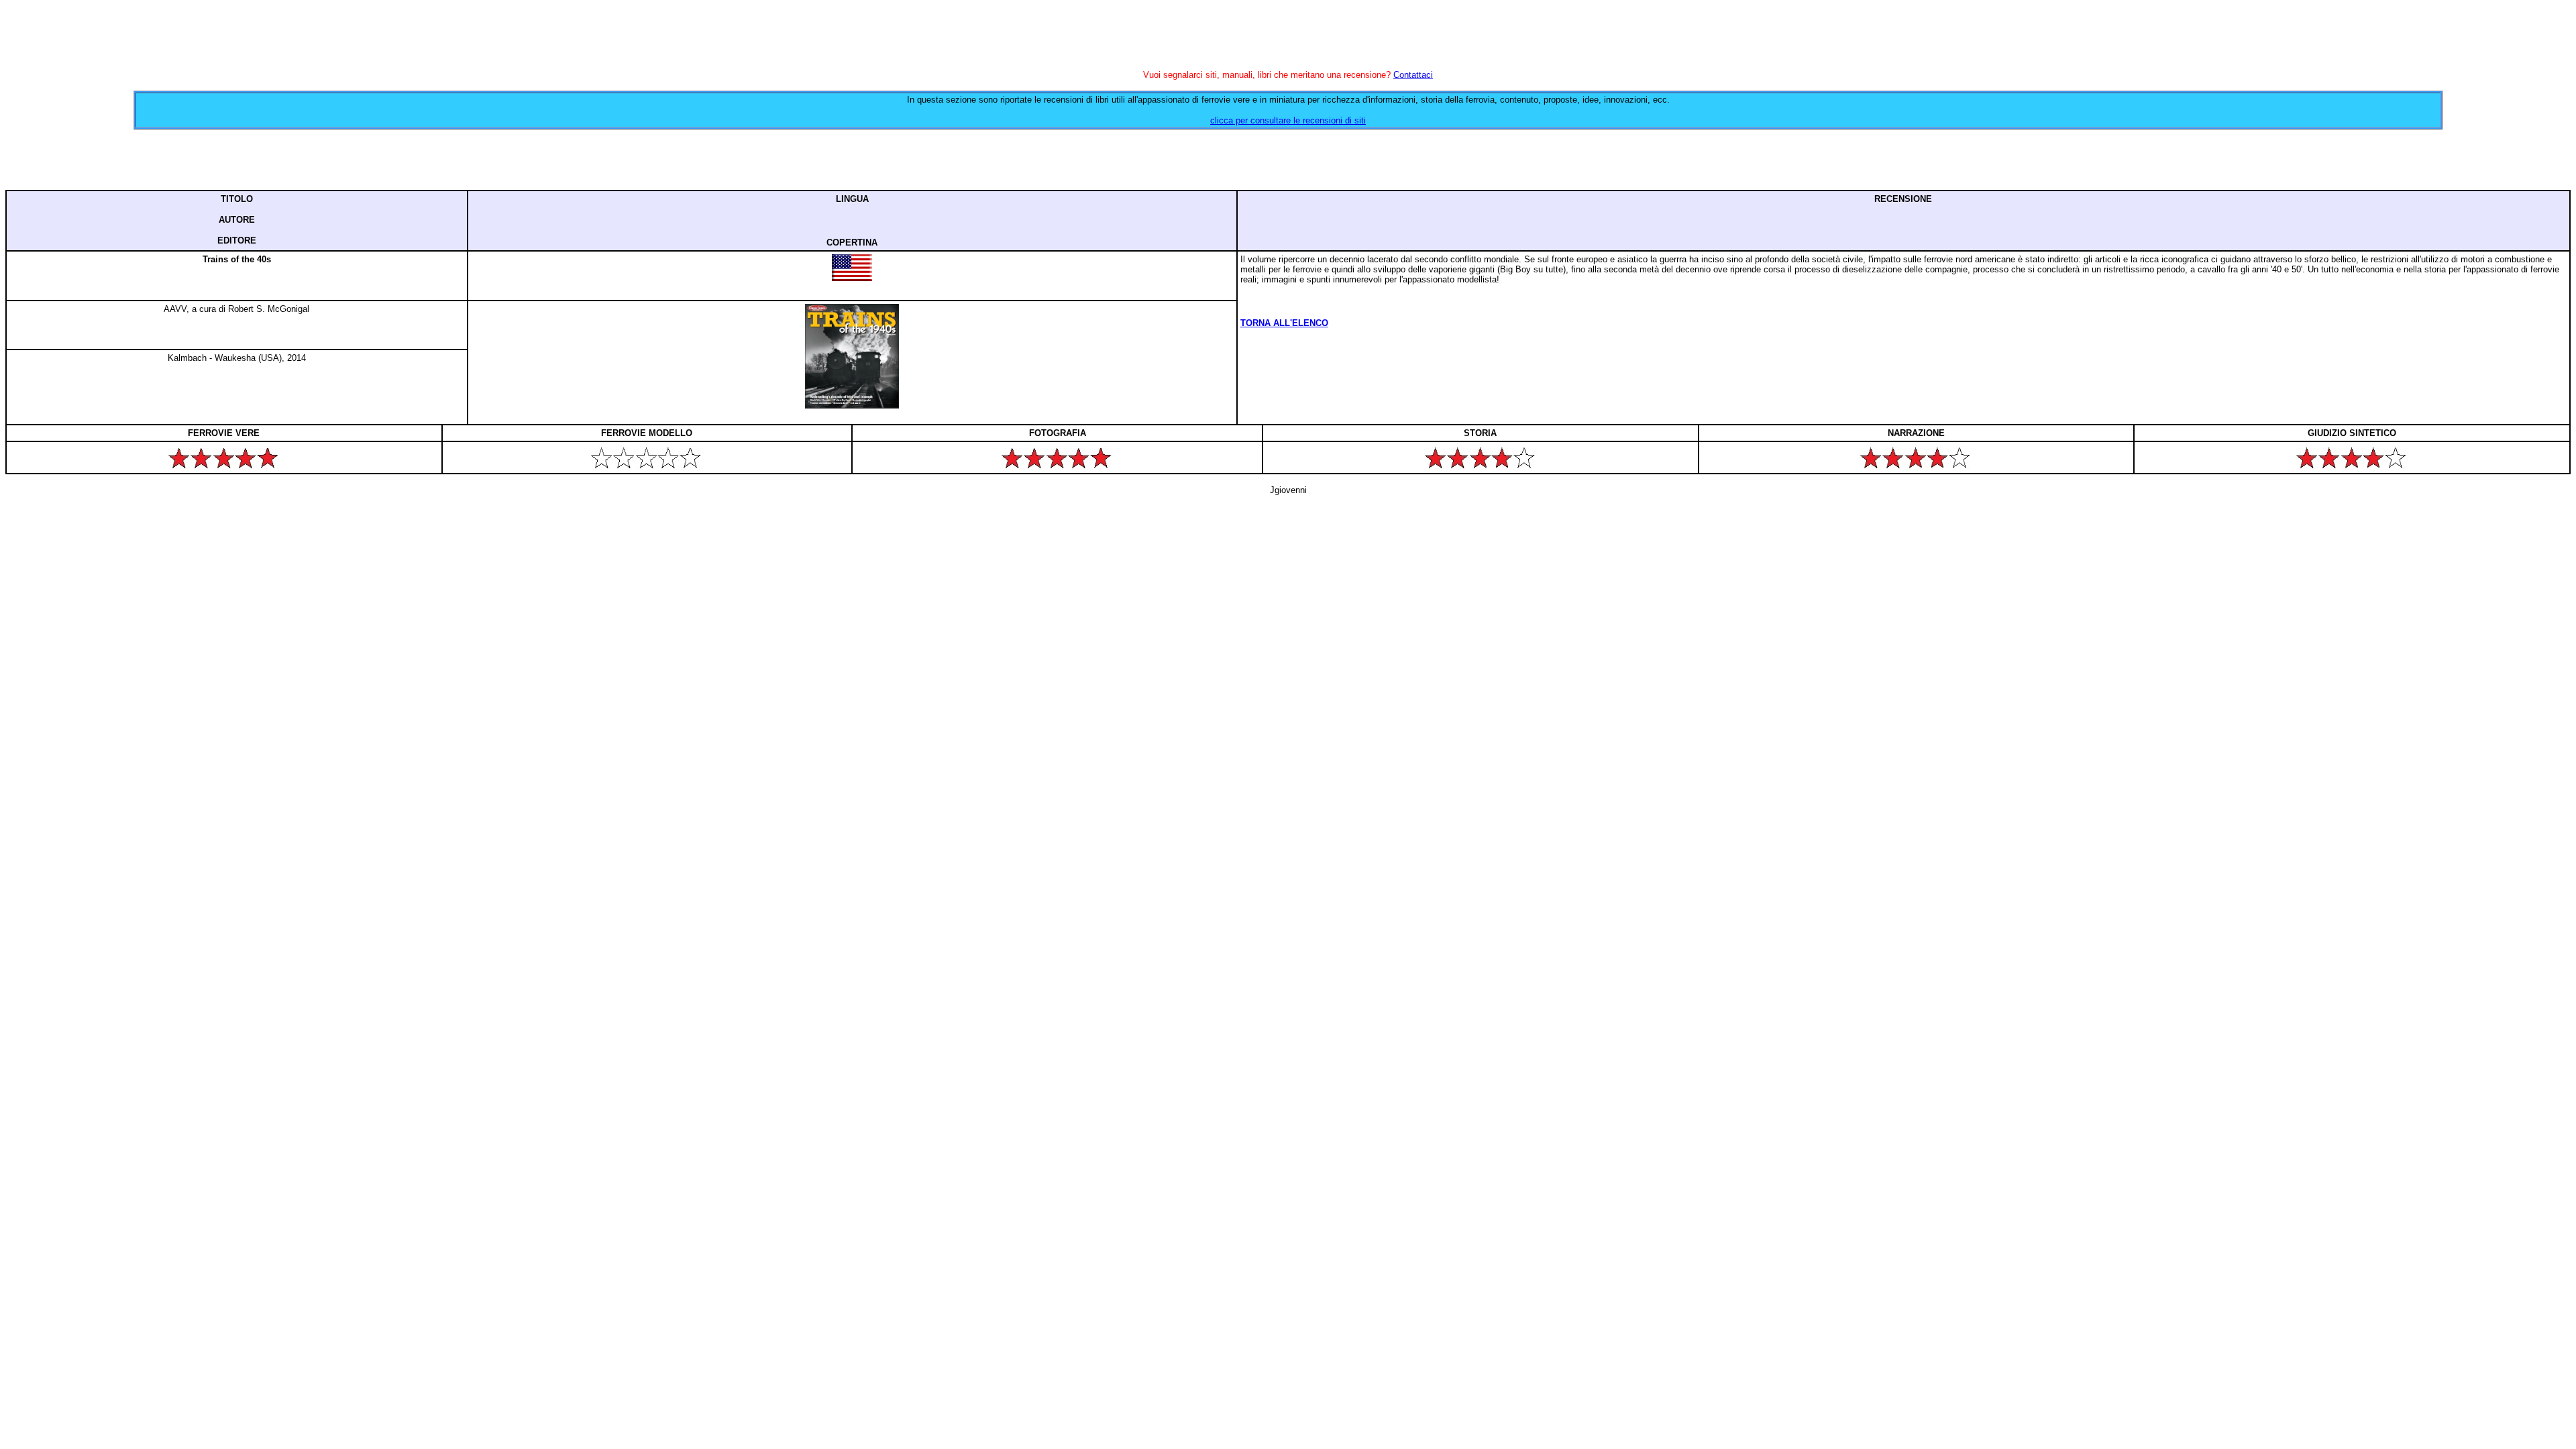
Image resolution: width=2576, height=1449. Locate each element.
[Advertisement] (1288, 160)
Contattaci (1413, 75)
